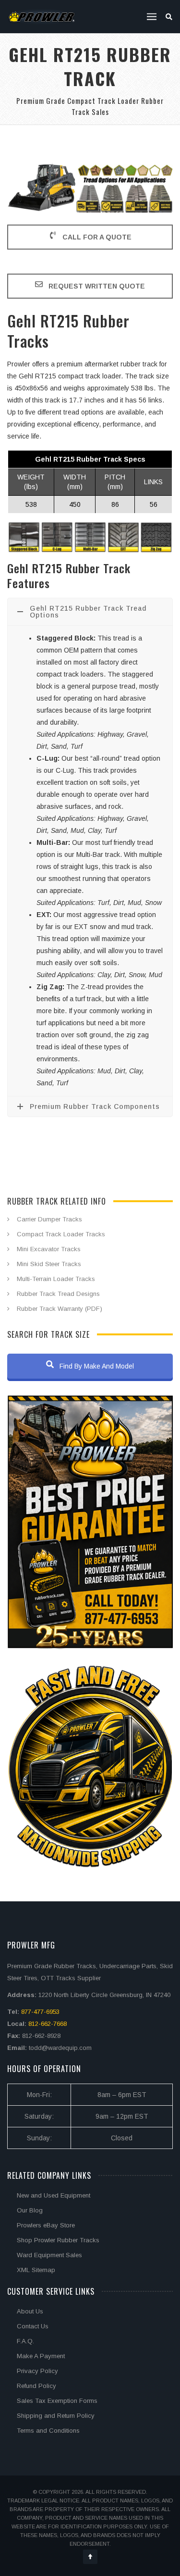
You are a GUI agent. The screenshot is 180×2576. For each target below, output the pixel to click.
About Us (30, 2311)
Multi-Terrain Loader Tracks (56, 1279)
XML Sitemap (36, 2270)
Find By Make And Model (96, 1366)
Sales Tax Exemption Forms (57, 2401)
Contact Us (33, 2326)
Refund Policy (36, 2386)
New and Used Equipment (54, 2195)
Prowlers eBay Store (46, 2225)
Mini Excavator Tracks (49, 1249)
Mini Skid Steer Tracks (49, 1264)
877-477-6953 (40, 2012)
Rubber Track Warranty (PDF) (60, 1309)
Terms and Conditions (48, 2431)
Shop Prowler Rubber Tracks (58, 2240)
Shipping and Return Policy (56, 2416)
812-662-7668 (48, 2024)
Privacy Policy (37, 2371)
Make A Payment (41, 2356)
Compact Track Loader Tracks (61, 1234)
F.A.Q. (25, 2341)
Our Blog (30, 2210)
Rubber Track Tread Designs (58, 1294)
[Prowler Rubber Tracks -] (42, 17)
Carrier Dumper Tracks (49, 1219)
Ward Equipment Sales (49, 2255)
